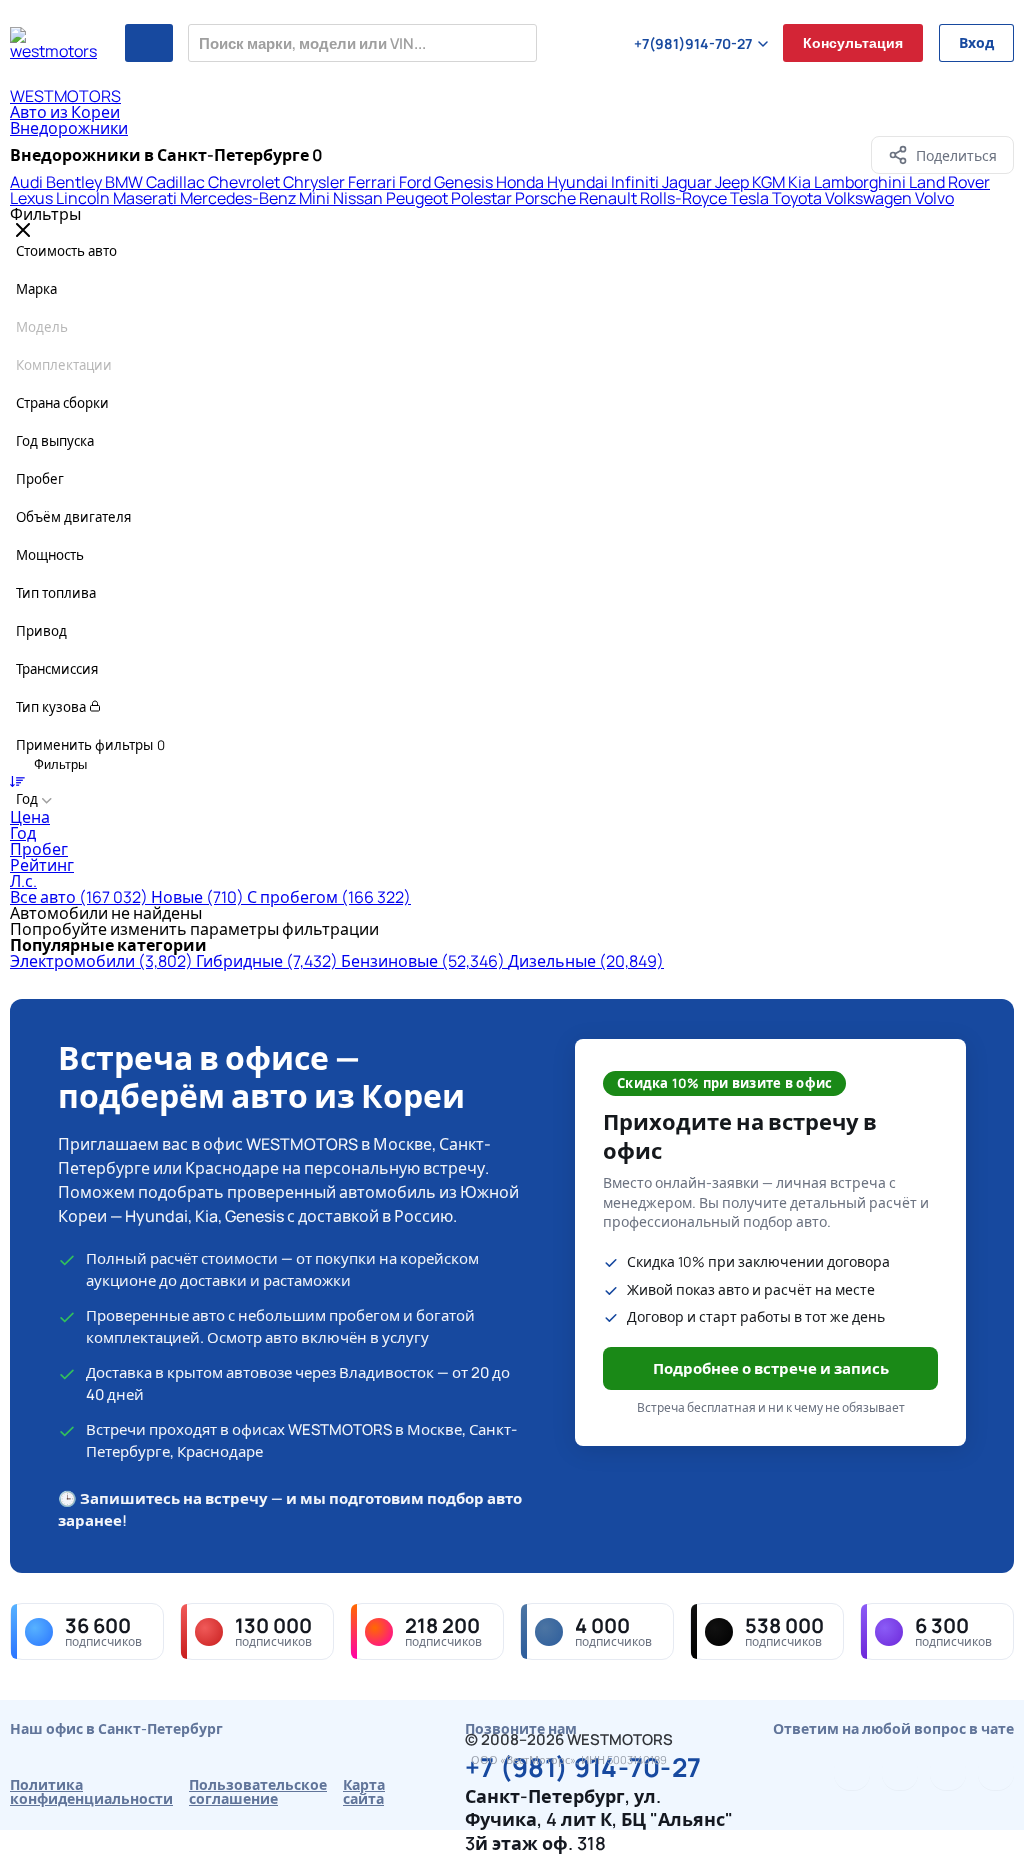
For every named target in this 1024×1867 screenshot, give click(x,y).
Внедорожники (69, 128)
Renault (609, 198)
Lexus (33, 198)
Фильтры (58, 764)
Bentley (75, 182)
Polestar (483, 198)
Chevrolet (245, 182)
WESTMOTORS (65, 96)
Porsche (547, 198)
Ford (416, 182)
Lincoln (84, 198)
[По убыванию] (17, 781)
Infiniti (636, 182)
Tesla (751, 198)
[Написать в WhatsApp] (948, 1772)
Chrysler (315, 182)
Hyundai (579, 182)
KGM (770, 182)
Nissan (359, 198)
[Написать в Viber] (900, 1772)
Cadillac (177, 182)
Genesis (465, 182)
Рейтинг (42, 865)
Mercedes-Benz (239, 198)
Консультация (853, 42)
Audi (28, 182)
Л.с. (23, 881)
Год (23, 833)
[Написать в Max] (996, 1772)
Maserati (146, 198)
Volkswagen (870, 198)
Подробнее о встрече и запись (771, 1368)
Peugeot (418, 198)
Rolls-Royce (685, 198)
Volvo (934, 198)
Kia (801, 182)
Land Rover (949, 182)
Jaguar (688, 182)
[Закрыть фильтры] (23, 231)
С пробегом (329, 897)
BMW (125, 182)
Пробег (39, 849)
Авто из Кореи (65, 112)
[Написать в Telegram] (852, 1772)
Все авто (79, 897)
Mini (316, 198)
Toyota (798, 198)
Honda (521, 182)
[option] (512, 817)
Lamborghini (861, 182)
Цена (30, 817)
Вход (976, 42)
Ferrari (373, 182)
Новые (197, 897)
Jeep (733, 182)
